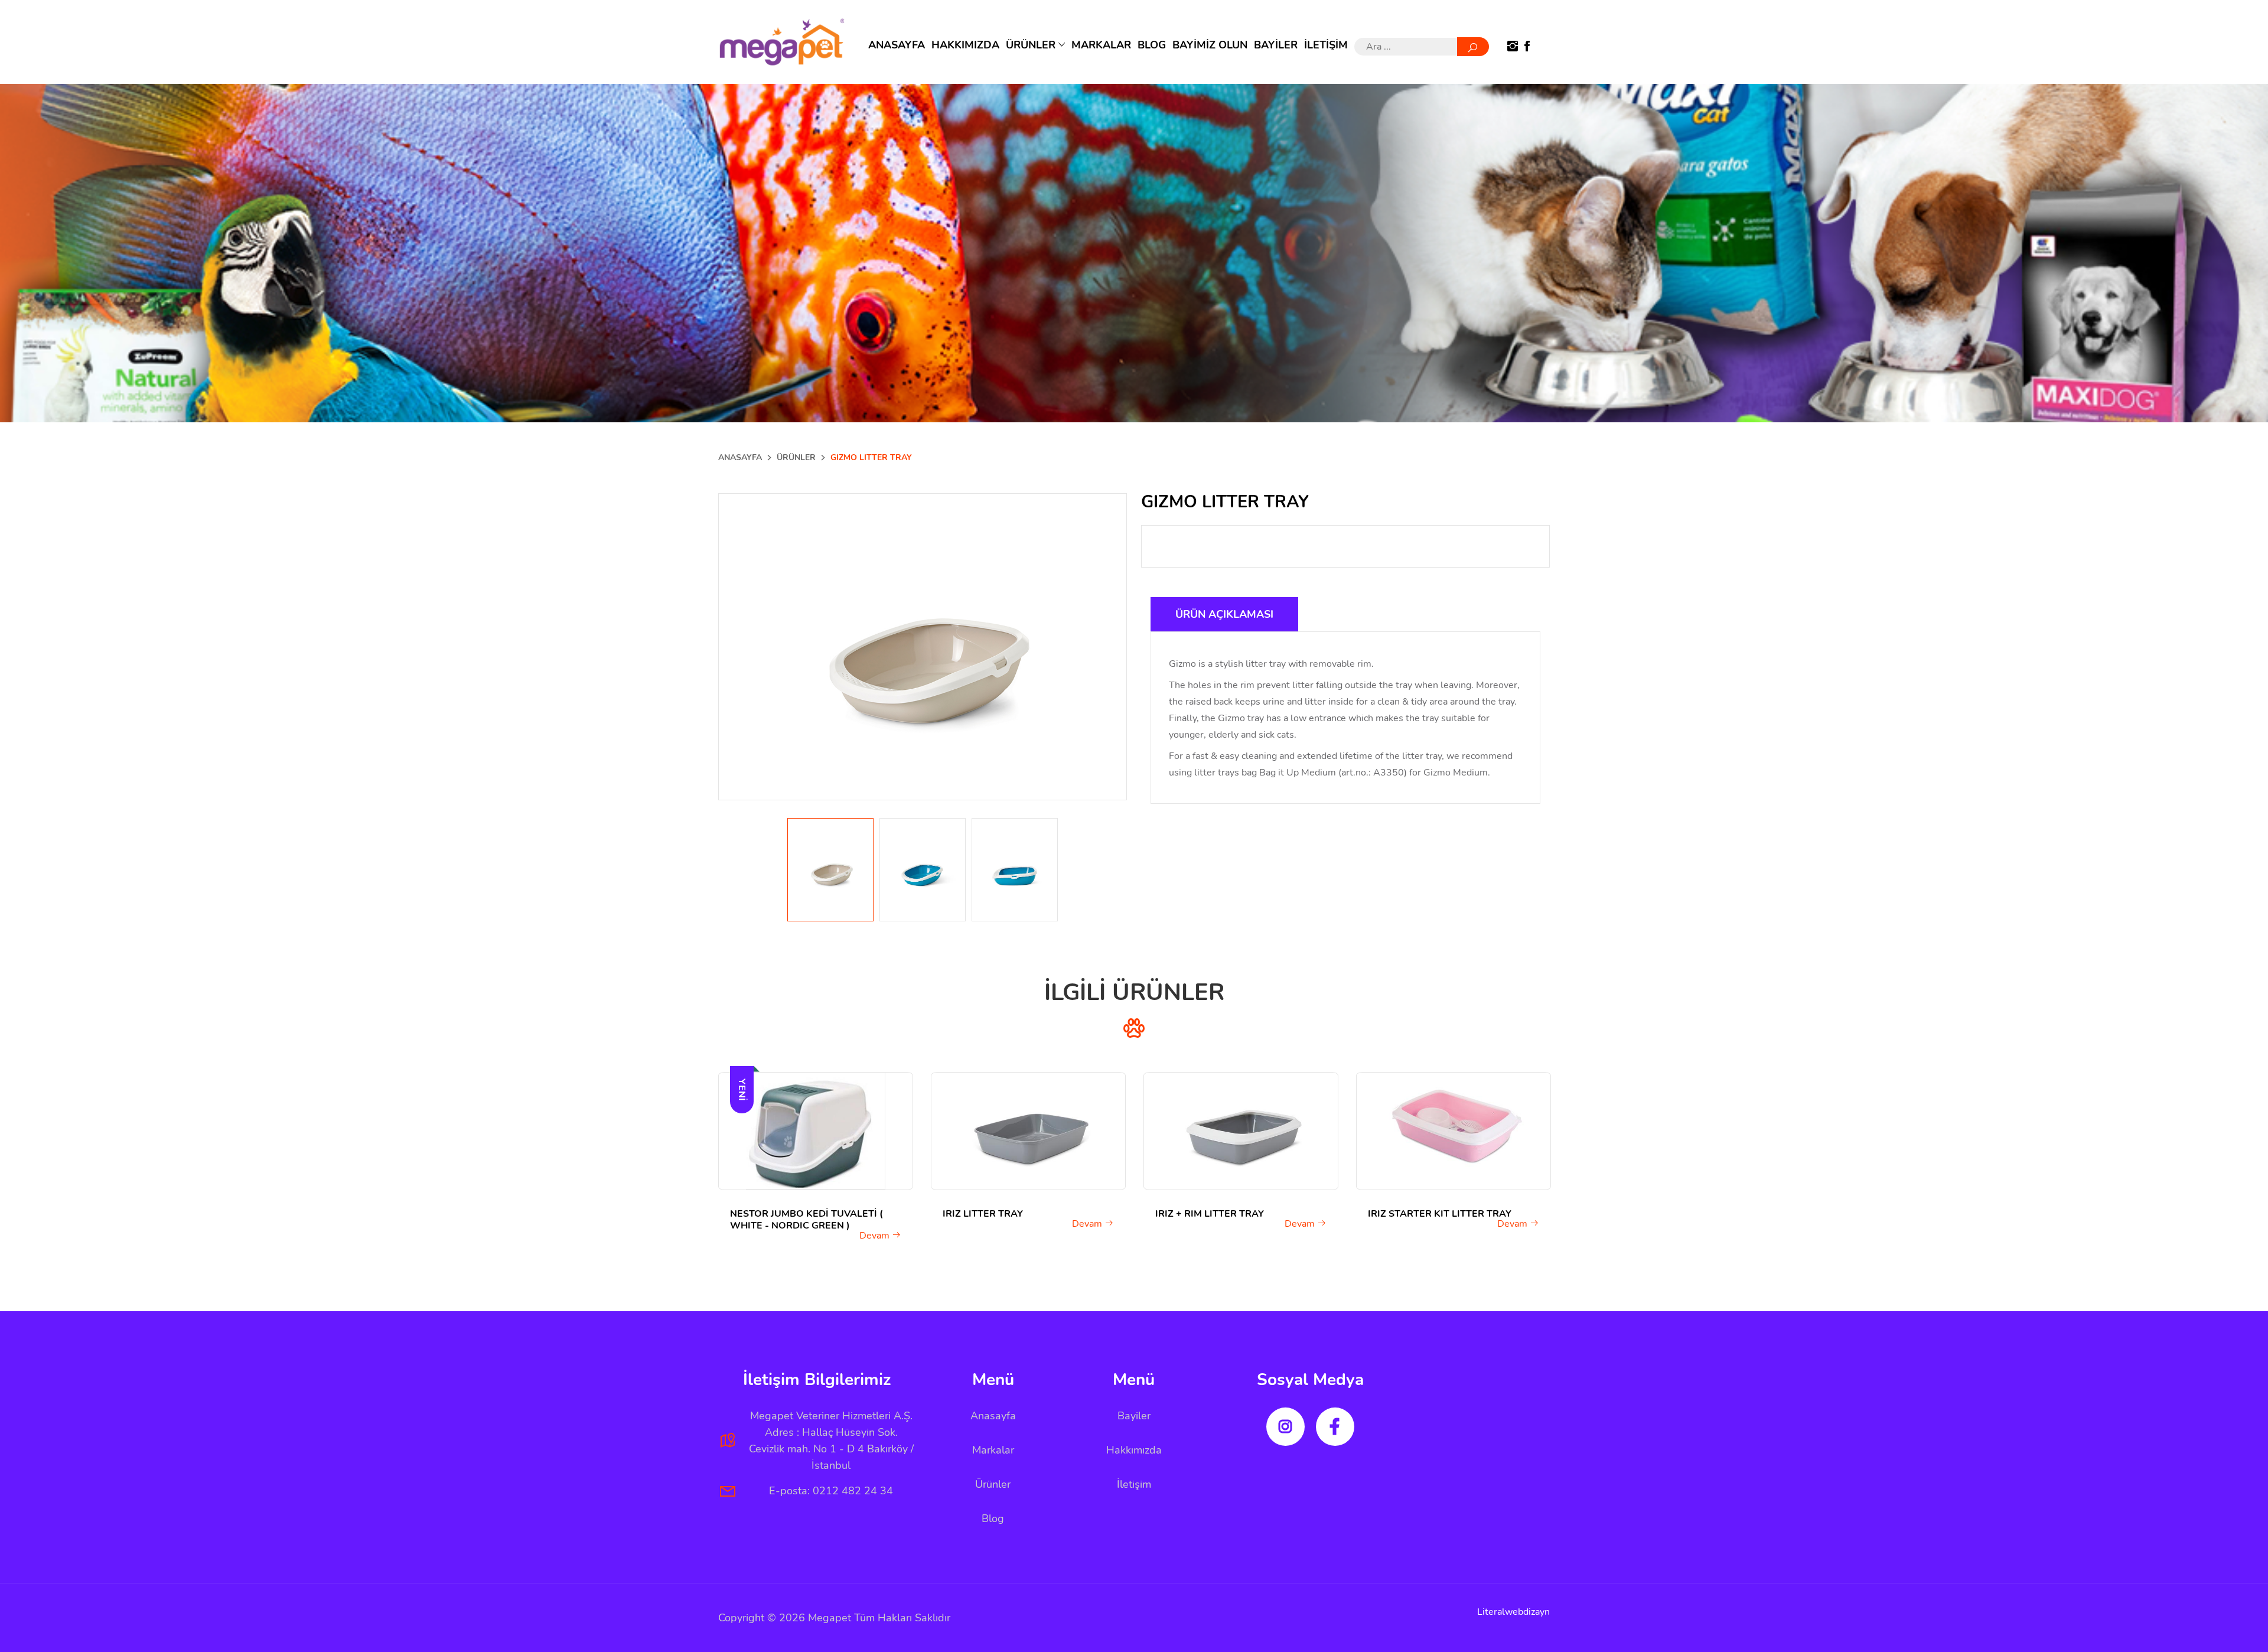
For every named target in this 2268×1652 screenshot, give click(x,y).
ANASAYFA (897, 45)
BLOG (1152, 45)
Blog (993, 1519)
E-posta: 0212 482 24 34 (831, 1491)
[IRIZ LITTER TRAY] (1028, 1131)
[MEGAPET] (782, 42)
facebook (1335, 1427)
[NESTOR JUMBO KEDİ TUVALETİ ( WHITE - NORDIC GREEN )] (816, 1131)
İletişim (1134, 1484)
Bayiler (1134, 1416)
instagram (1285, 1427)
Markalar (993, 1450)
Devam (876, 1236)
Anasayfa (993, 1416)
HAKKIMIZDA (965, 45)
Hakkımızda (1134, 1450)
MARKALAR (1101, 45)
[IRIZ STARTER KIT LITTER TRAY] (1454, 1131)
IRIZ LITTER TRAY (983, 1214)
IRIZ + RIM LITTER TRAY (1210, 1214)
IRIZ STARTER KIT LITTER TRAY (1440, 1214)
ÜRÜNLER (1032, 45)
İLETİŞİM (1326, 45)
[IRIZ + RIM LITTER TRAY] (1241, 1131)
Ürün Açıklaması (1224, 614)
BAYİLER (1276, 45)
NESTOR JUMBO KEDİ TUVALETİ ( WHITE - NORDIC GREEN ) (806, 1220)
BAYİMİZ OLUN (1210, 45)
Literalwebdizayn (1513, 1612)
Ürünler (993, 1484)
